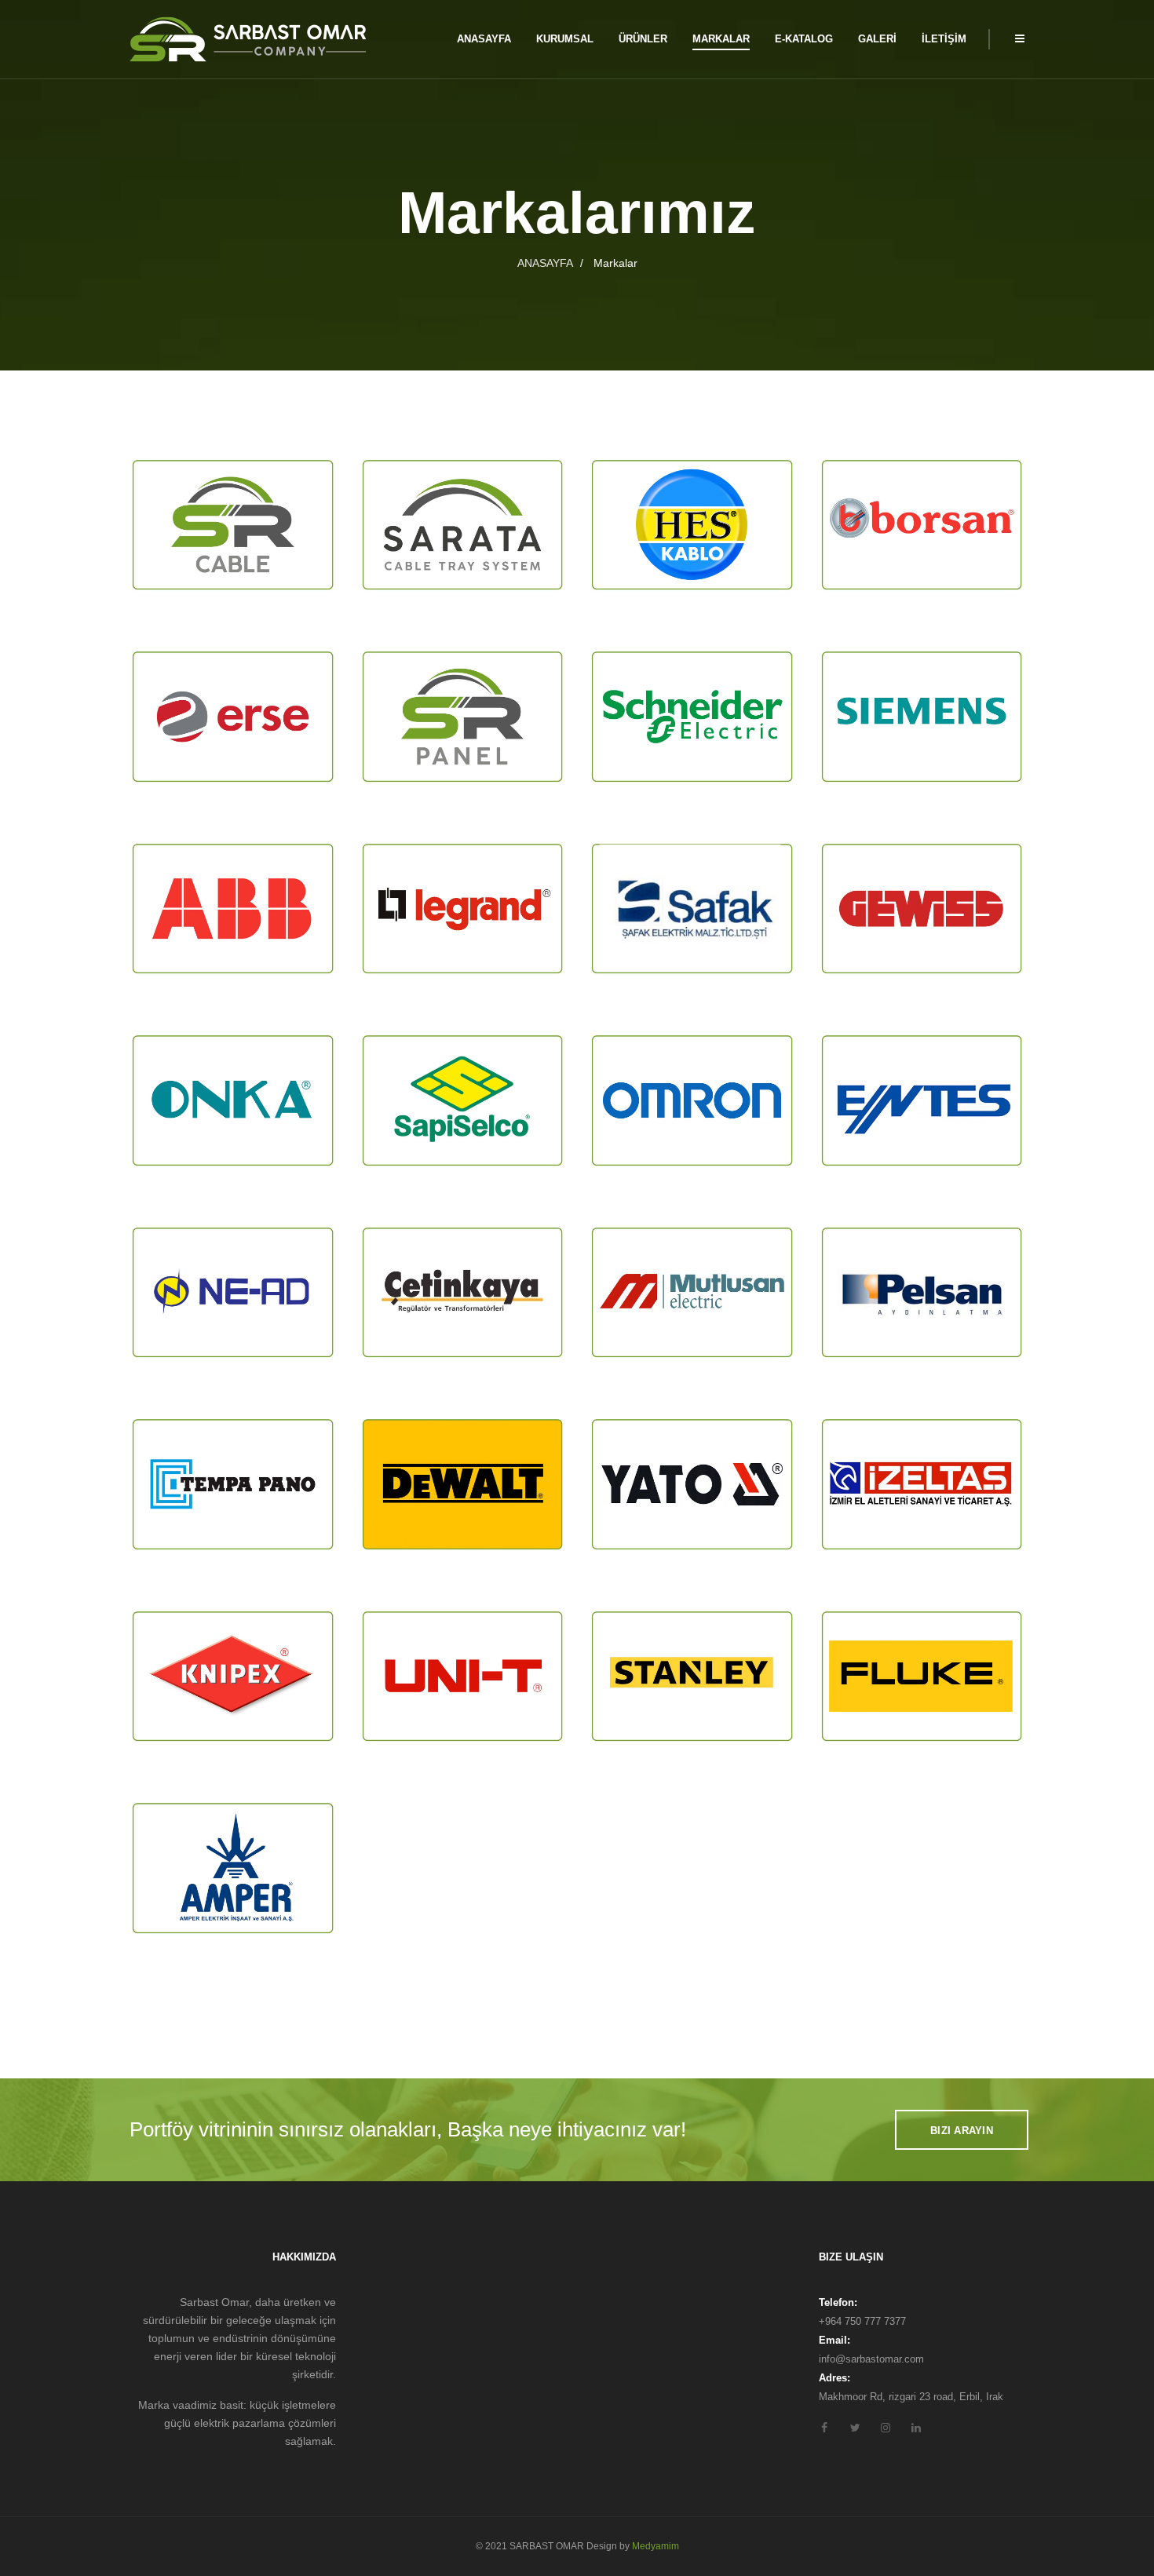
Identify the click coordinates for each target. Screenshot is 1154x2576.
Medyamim (656, 2546)
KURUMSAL (565, 39)
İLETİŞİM (944, 39)
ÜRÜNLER (643, 39)
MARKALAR (721, 39)
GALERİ (877, 39)
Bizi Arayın (962, 2131)
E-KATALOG (804, 39)
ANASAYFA (484, 39)
